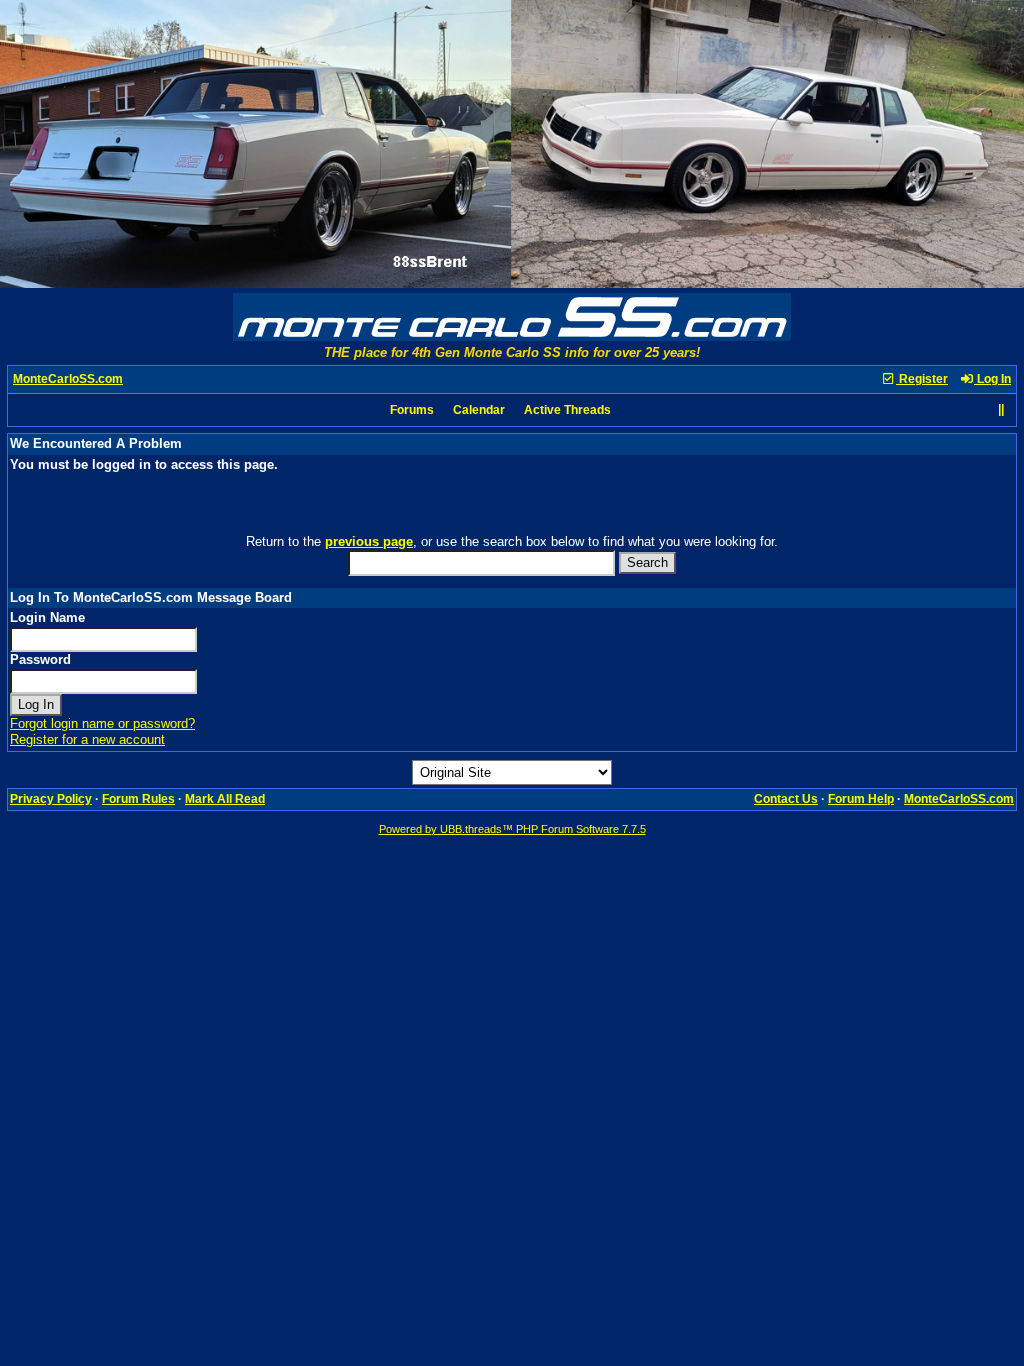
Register (922, 379)
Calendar (479, 410)
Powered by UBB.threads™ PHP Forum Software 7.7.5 (512, 829)
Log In (992, 379)
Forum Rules (138, 799)
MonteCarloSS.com (68, 379)
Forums (412, 410)
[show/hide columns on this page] (1000, 410)
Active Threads (567, 410)
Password (40, 659)
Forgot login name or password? (102, 723)
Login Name (47, 617)
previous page (369, 541)
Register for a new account (87, 739)
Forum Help (861, 799)
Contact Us (786, 799)
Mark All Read (225, 799)
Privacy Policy (51, 799)
